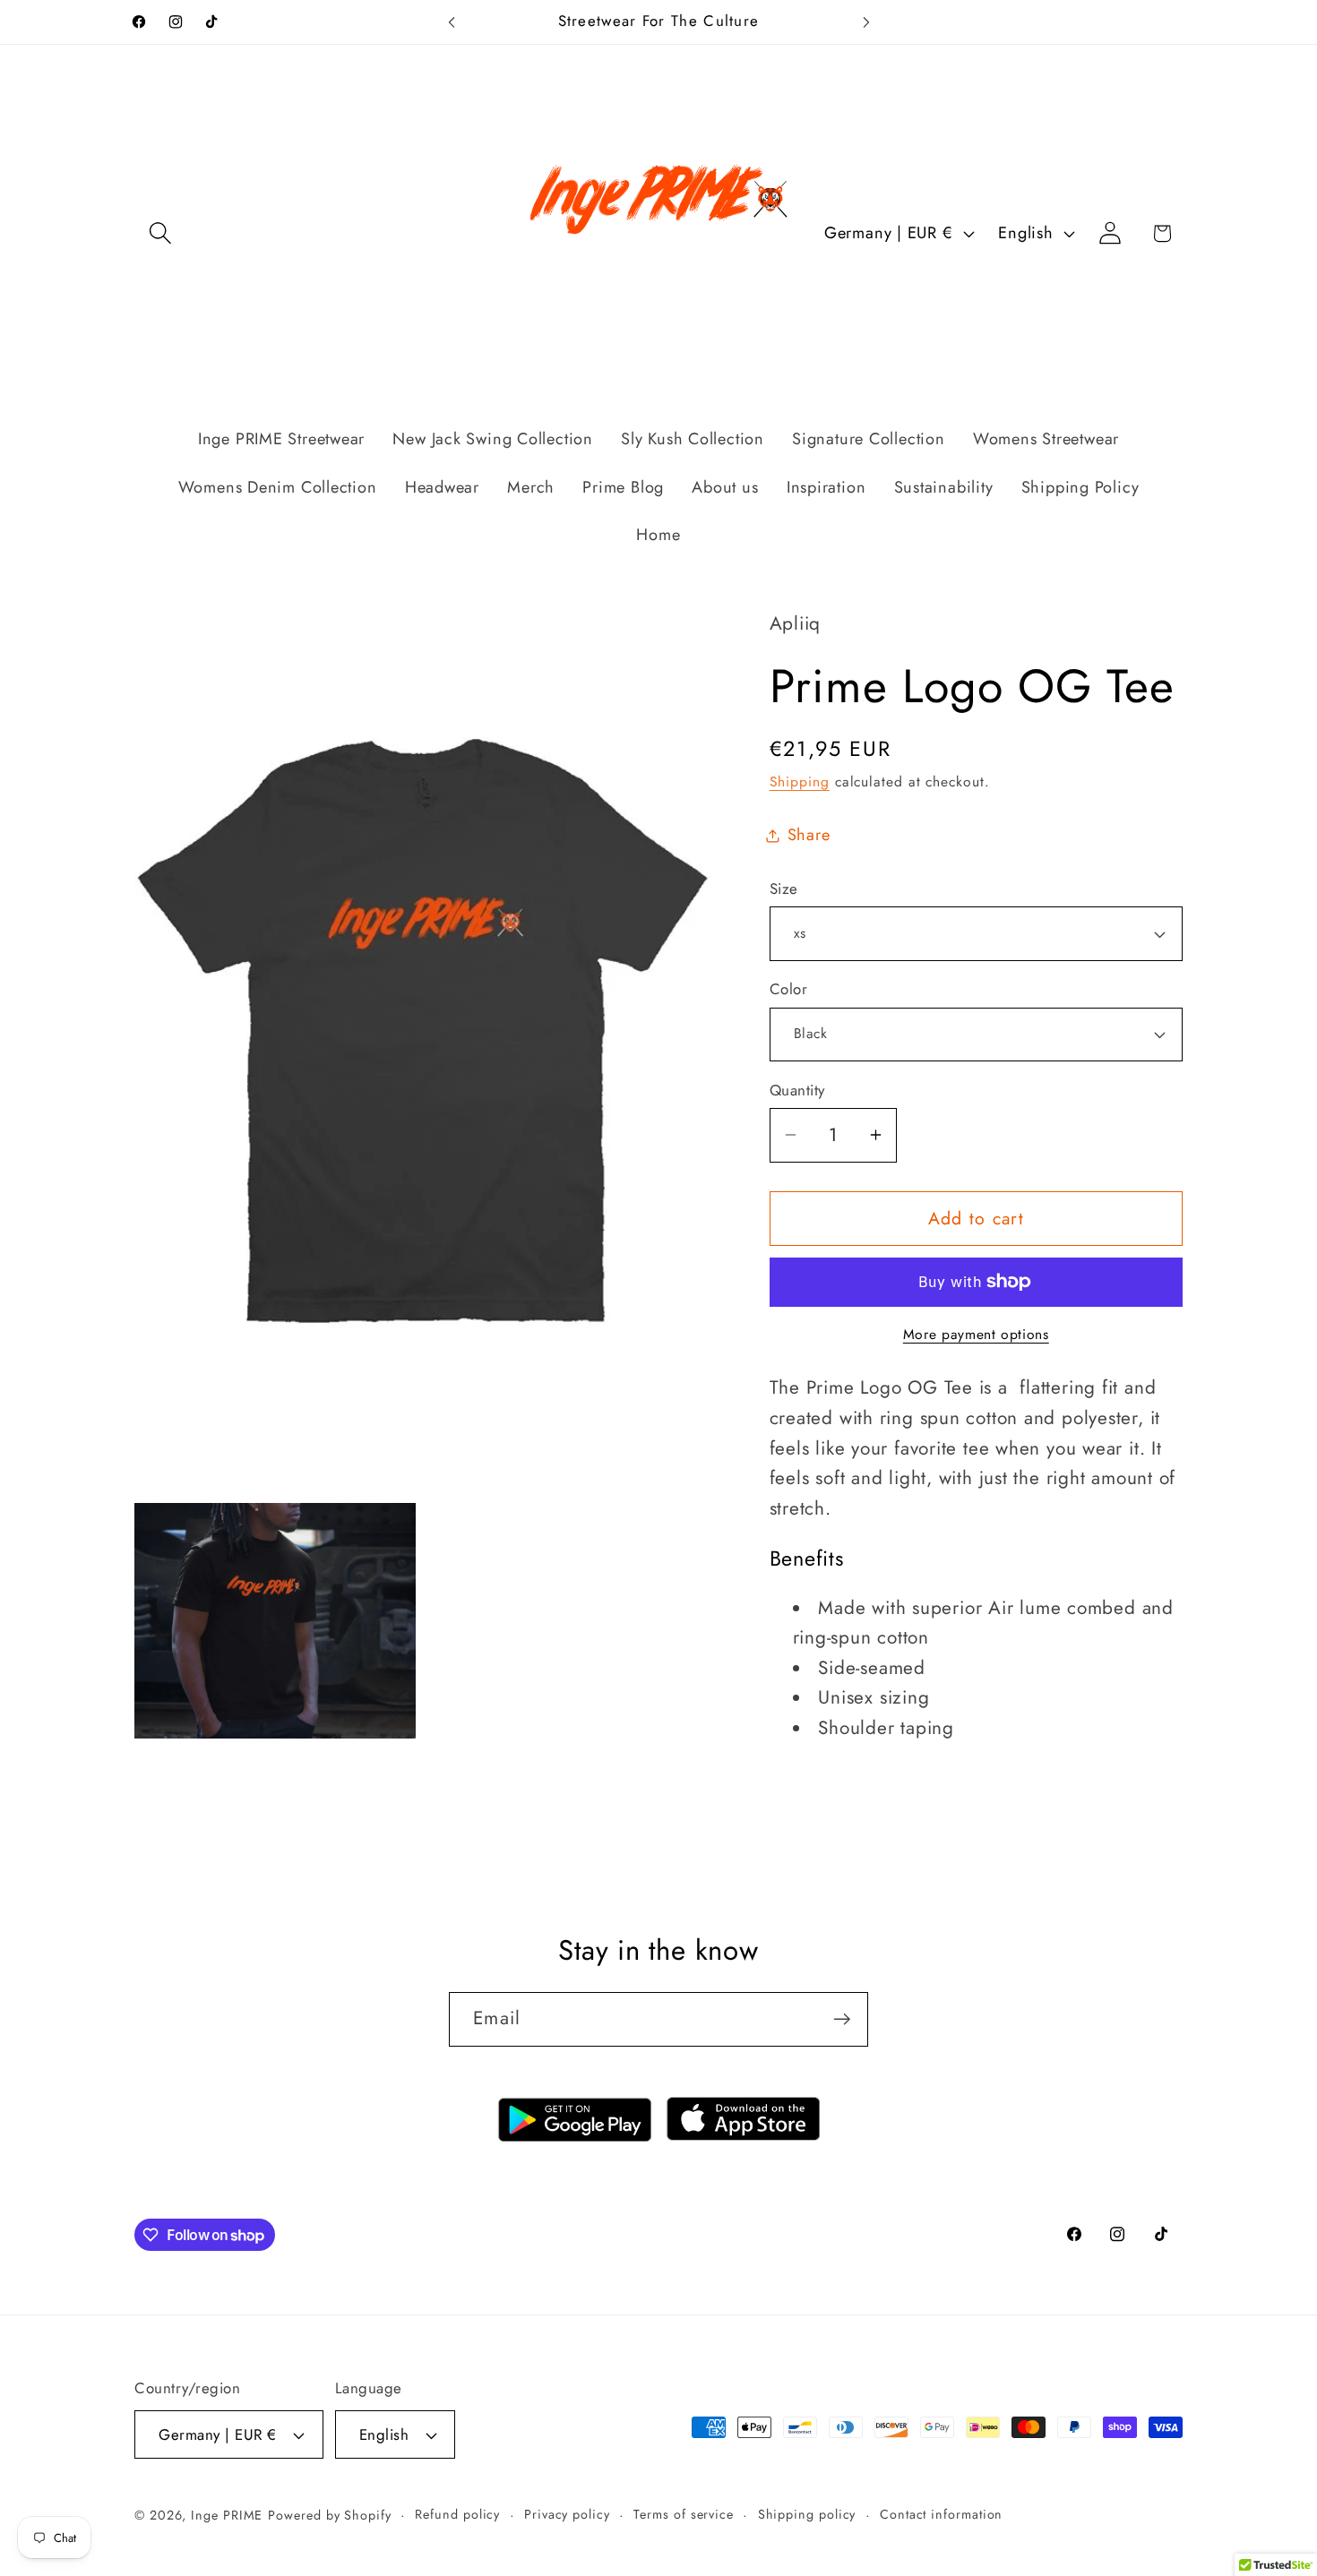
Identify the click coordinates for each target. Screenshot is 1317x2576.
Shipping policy (807, 2514)
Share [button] (809, 835)
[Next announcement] (866, 22)
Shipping (800, 781)
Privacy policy (567, 2514)
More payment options (976, 1335)
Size (784, 889)
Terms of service (684, 2514)
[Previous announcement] (452, 22)
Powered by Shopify (329, 2515)
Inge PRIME (227, 2515)
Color (789, 989)
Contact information (941, 2514)
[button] (160, 233)
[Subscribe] (842, 2019)
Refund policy (457, 2514)
